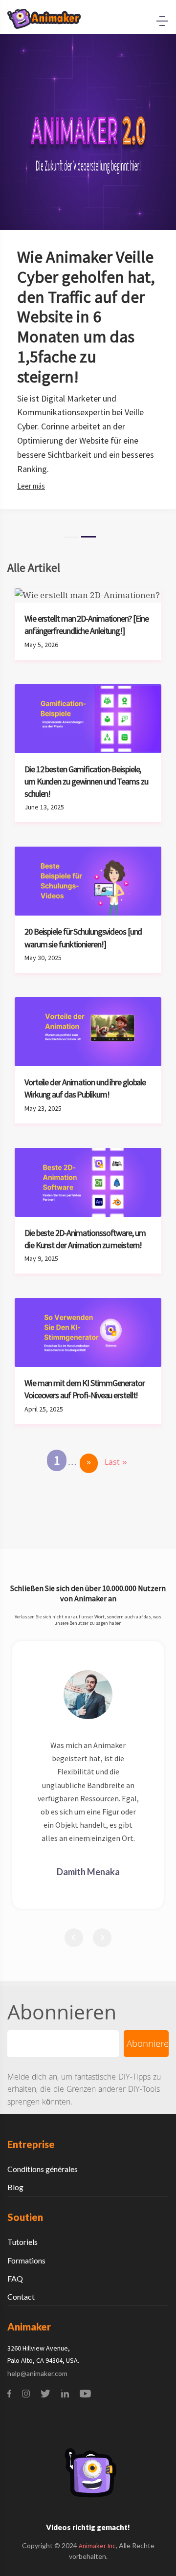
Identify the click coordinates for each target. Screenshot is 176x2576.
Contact (21, 2296)
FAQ (15, 2278)
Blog (15, 2187)
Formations (26, 2260)
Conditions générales (43, 2169)
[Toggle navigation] (162, 21)
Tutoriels (22, 2242)
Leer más (31, 486)
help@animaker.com (37, 2373)
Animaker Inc (97, 2546)
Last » (116, 1463)
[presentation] (74, 1938)
